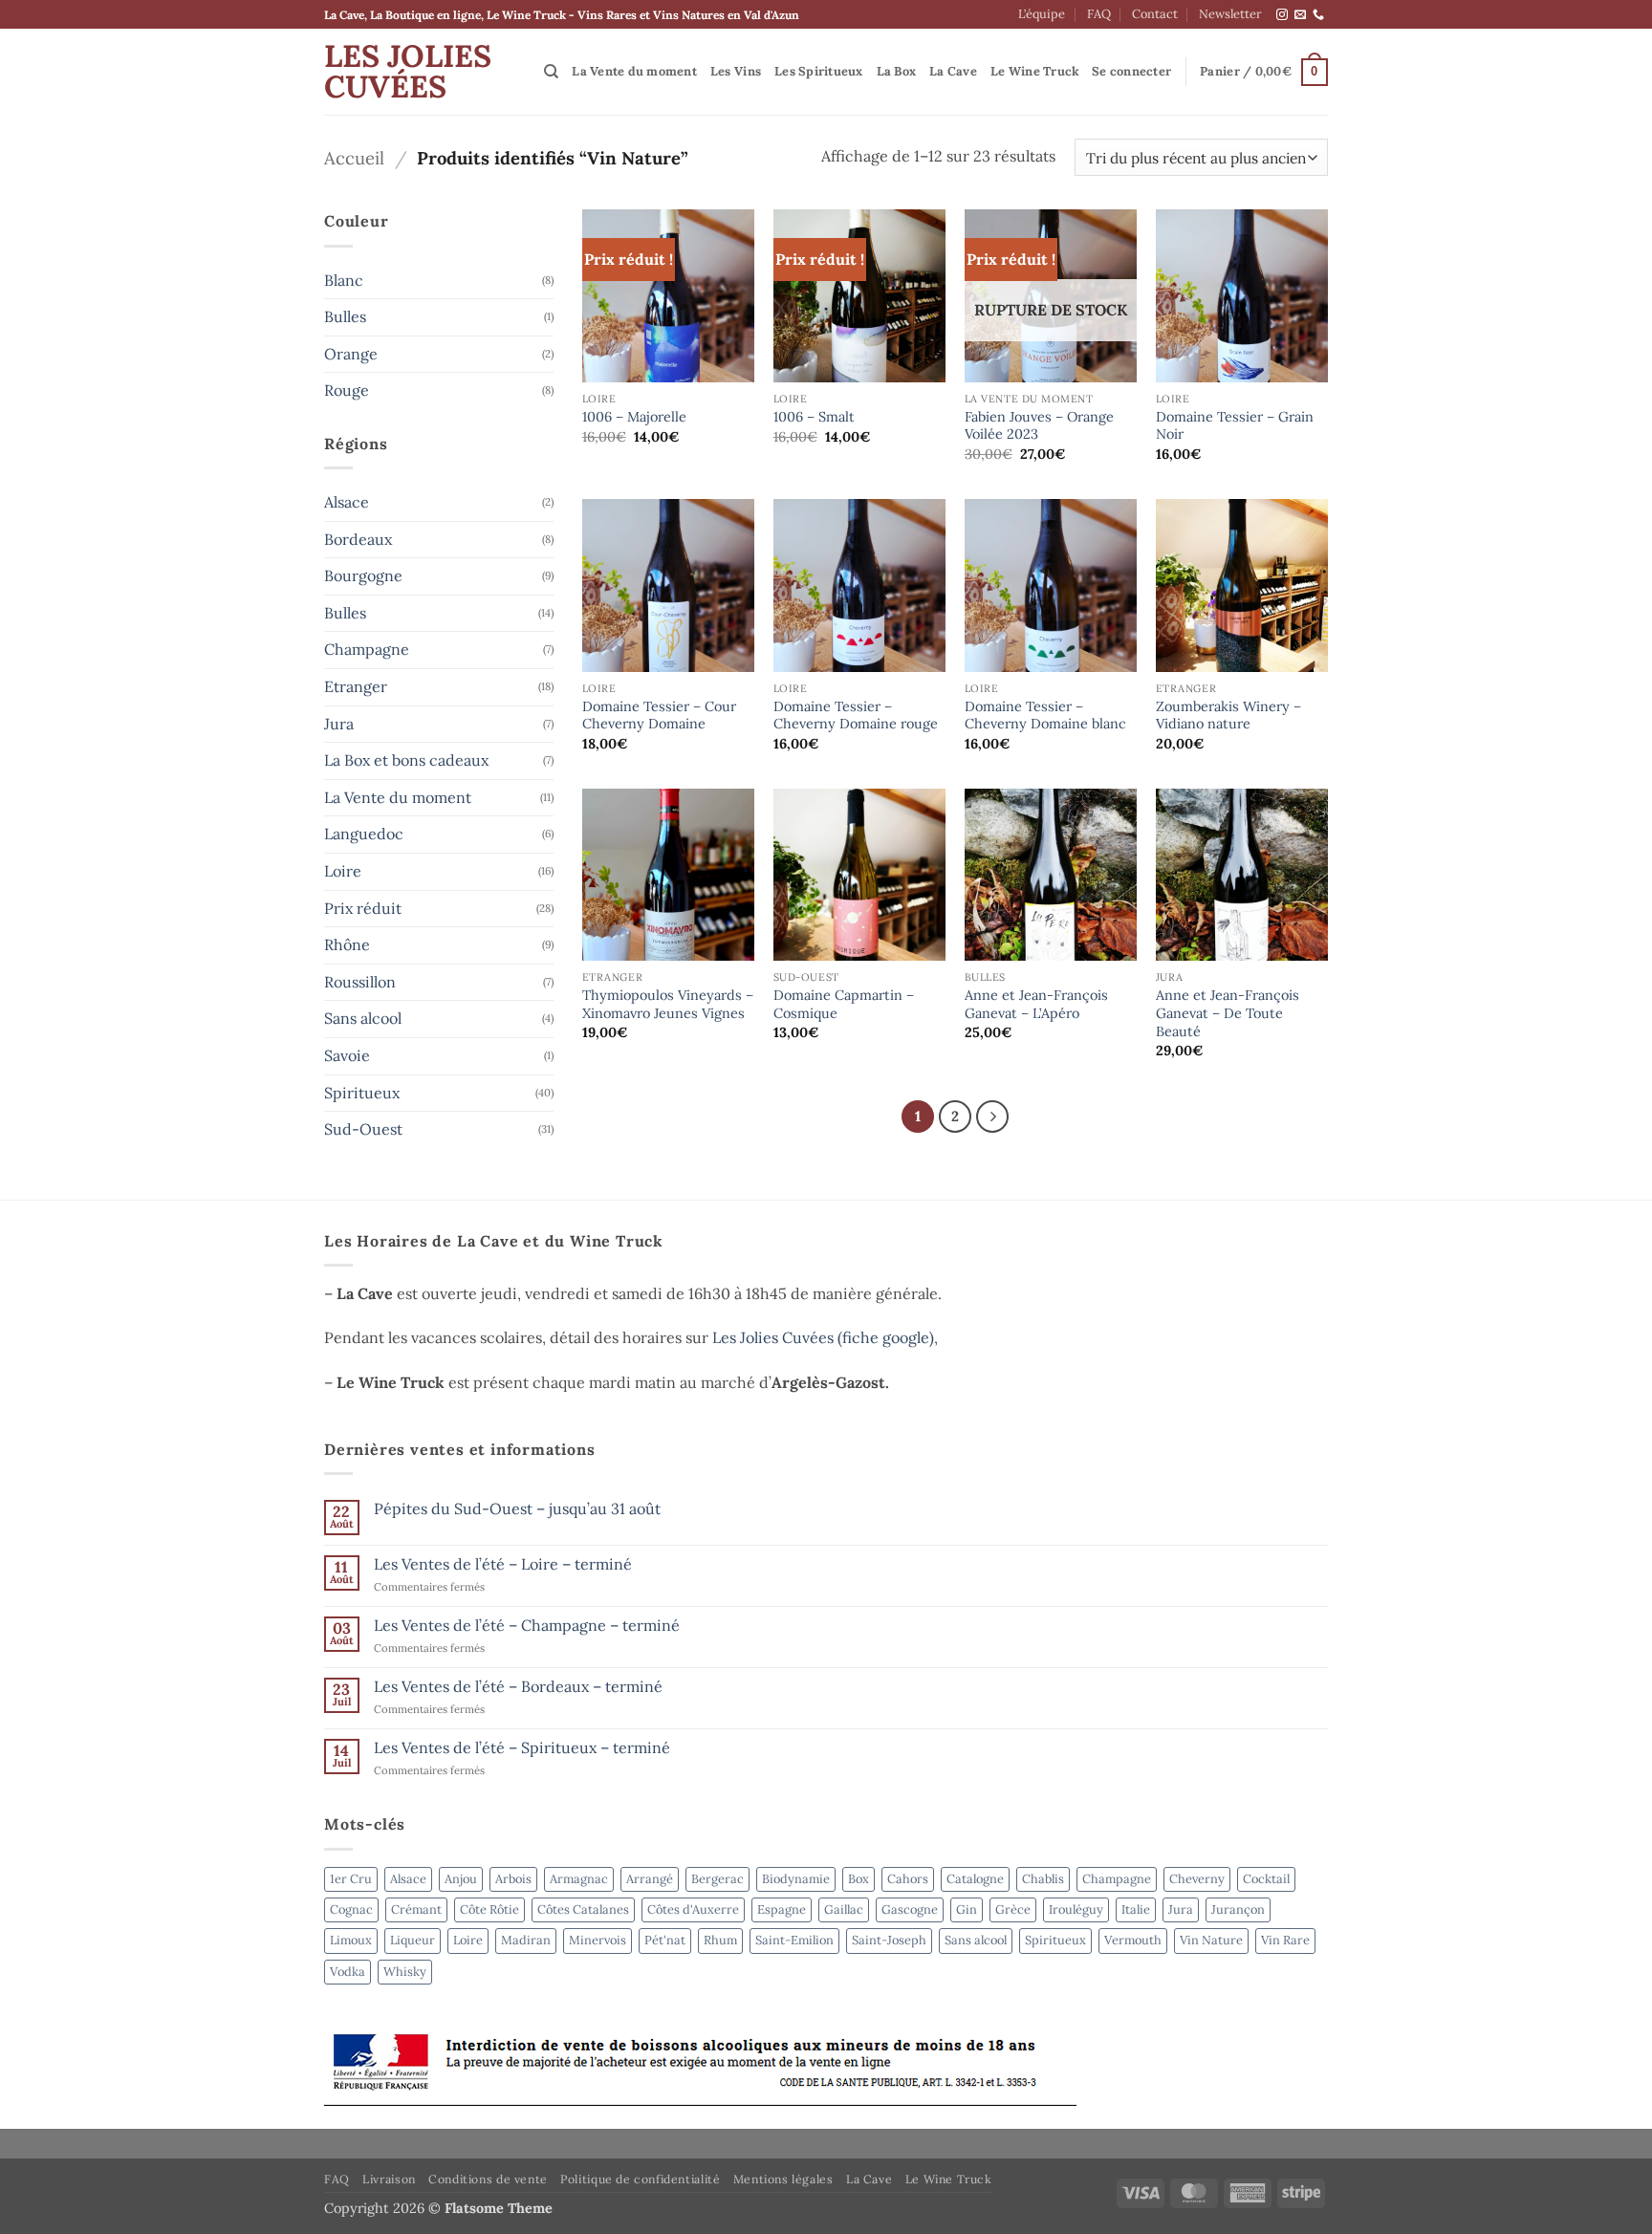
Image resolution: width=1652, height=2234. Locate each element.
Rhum (720, 1940)
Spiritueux (362, 1093)
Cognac (351, 1909)
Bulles (345, 316)
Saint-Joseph (889, 1940)
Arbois (513, 1879)
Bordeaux (358, 539)
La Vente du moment (634, 71)
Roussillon (360, 982)
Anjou (461, 1879)
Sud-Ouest (363, 1129)
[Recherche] (551, 72)
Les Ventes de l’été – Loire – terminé (503, 1564)
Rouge (347, 390)
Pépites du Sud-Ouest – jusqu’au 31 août (517, 1509)
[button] (1131, 72)
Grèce (1013, 1909)
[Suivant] (992, 1117)
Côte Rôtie (489, 1909)
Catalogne (975, 1879)
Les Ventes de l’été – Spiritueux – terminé (522, 1748)
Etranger (356, 686)
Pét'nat (665, 1940)
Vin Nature (1211, 1940)
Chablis (1043, 1879)
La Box (897, 71)
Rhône (347, 944)
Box (859, 1879)
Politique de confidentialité (640, 2179)
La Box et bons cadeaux (406, 760)
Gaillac (844, 1909)
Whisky (405, 1972)
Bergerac (717, 1879)
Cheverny (1197, 1879)
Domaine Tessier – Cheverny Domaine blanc (1045, 716)
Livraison (389, 2179)
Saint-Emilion (794, 1940)
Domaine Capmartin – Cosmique (844, 1004)
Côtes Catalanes (583, 1909)
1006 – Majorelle (634, 417)
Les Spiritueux (819, 71)
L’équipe (1042, 14)
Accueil (354, 158)
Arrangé (650, 1879)
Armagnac (579, 1879)
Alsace (347, 502)
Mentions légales (783, 2179)
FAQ (1099, 14)
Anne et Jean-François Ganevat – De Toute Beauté (1228, 1013)
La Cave (953, 71)
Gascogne (910, 1909)
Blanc (344, 280)
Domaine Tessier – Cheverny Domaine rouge (856, 716)
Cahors (908, 1879)
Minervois (598, 1940)
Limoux (351, 1940)
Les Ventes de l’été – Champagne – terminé (527, 1626)
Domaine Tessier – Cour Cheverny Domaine (659, 716)
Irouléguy (1076, 1909)
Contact (1155, 14)
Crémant (416, 1909)
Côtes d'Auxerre (693, 1909)
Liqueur (413, 1940)
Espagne (782, 1909)
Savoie (347, 1055)
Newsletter (1230, 14)
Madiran (526, 1940)
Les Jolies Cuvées (408, 72)
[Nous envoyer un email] (1300, 15)
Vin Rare (1285, 1940)
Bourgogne (363, 575)
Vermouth (1133, 1940)
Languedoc (364, 834)
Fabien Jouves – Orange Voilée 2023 (1039, 426)
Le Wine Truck (1035, 71)
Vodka (348, 1972)
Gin (967, 1909)
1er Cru (351, 1879)
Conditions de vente (488, 2179)
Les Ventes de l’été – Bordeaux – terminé (518, 1687)
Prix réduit (363, 908)
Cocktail (1266, 1879)
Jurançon (1238, 1909)
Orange (351, 354)
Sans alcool (363, 1018)
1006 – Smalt (814, 417)
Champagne (367, 649)
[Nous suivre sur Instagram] (1282, 15)
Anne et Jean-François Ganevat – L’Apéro (1036, 1004)
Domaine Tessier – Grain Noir (1235, 426)
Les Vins (736, 71)
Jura (339, 724)
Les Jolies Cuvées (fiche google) (823, 1337)
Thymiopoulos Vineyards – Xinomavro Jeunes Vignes (668, 1004)
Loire (343, 871)
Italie (1136, 1909)
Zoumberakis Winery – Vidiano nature (1228, 716)
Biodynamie (796, 1879)
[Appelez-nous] (1318, 15)
